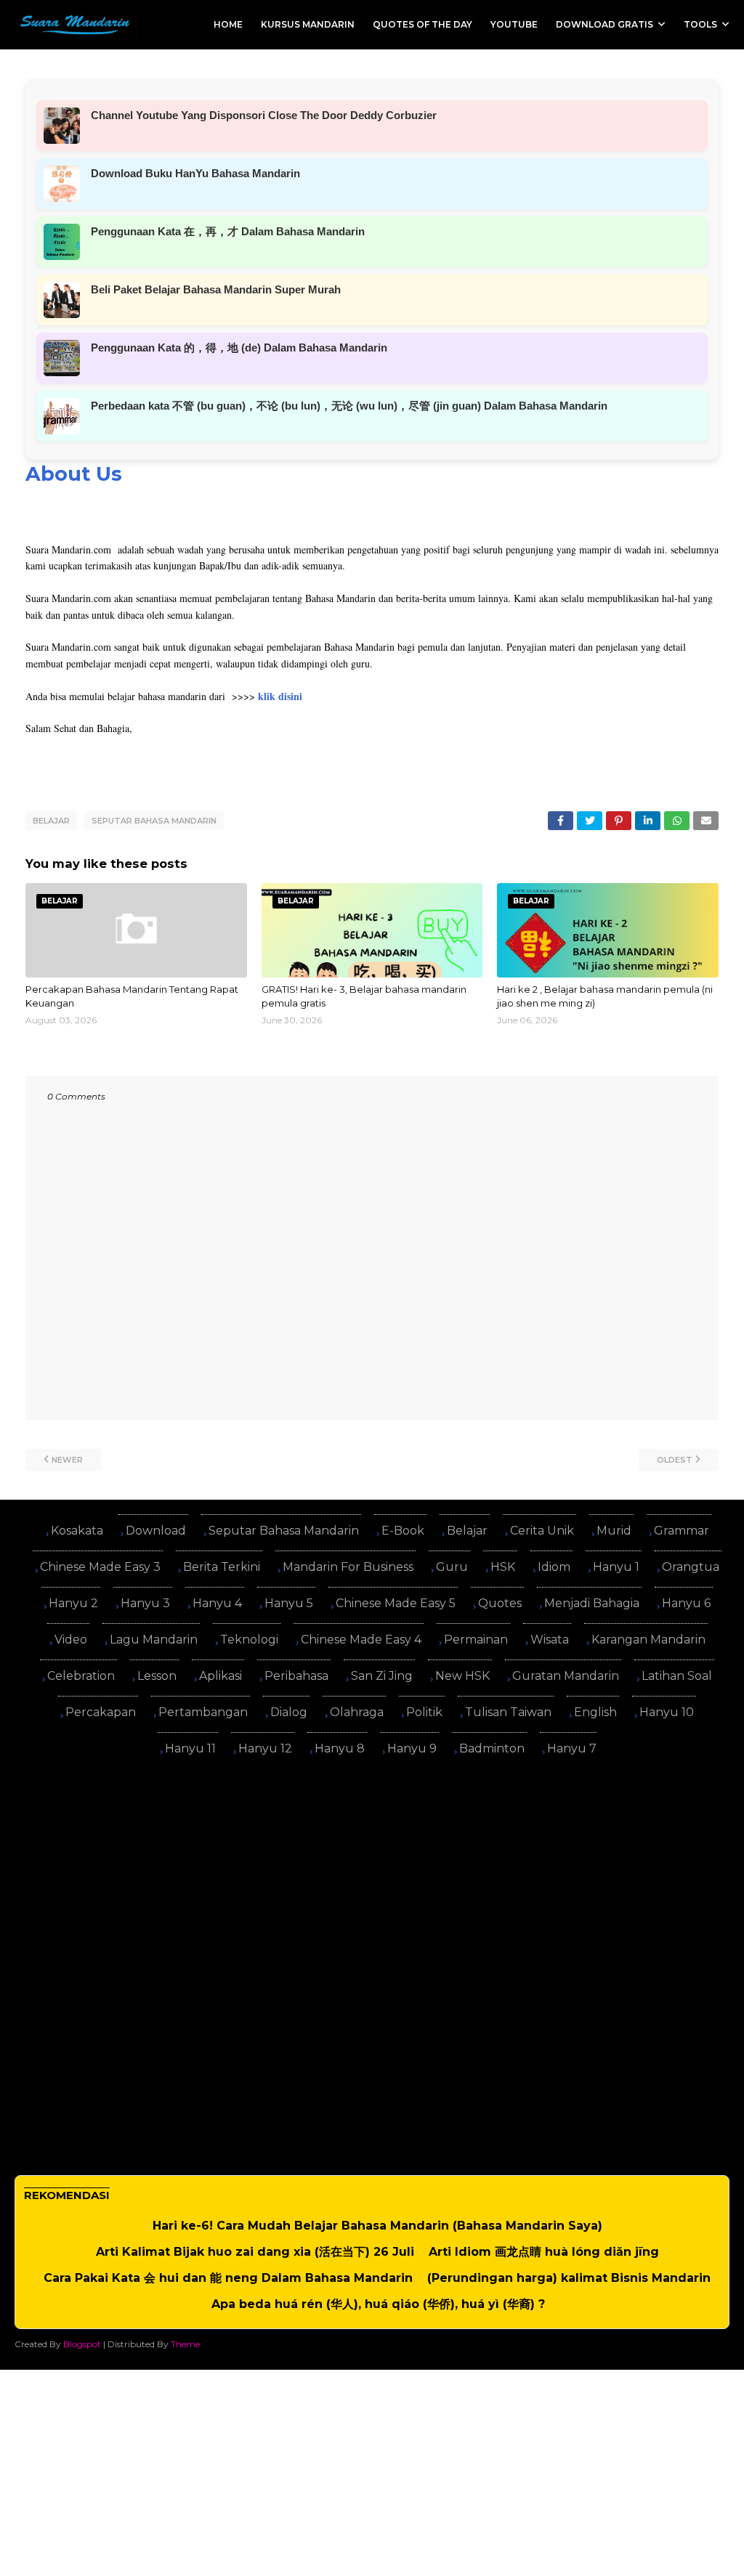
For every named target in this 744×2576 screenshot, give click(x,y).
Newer (67, 1460)
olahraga (357, 1712)
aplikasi (221, 1676)
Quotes (500, 1603)
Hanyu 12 (265, 1748)
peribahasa (296, 1676)
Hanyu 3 (145, 1603)
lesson (157, 1676)
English (595, 1712)
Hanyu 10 (667, 1712)
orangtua (691, 1567)
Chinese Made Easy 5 (396, 1603)
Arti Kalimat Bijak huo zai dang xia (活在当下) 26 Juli (255, 2252)
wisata (550, 1640)
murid (614, 1531)
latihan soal (677, 1676)
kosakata (77, 1531)
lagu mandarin (154, 1640)
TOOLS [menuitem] (700, 24)
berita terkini (222, 1567)
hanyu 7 (572, 1748)
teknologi (249, 1640)
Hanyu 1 (616, 1567)
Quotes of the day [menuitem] (422, 24)
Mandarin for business (348, 1567)
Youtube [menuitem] (514, 24)
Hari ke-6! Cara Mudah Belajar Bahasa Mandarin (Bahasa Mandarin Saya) (377, 2226)
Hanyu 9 (412, 1748)
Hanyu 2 (73, 1603)
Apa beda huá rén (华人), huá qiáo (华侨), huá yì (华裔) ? (378, 2304)
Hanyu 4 (217, 1603)
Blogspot (82, 2344)
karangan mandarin (648, 1640)
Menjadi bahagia (592, 1603)
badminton (492, 1748)
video (71, 1640)
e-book (403, 1531)
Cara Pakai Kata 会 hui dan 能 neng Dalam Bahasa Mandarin (228, 2278)
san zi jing (382, 1676)
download (156, 1531)
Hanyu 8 (340, 1748)
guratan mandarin (566, 1676)
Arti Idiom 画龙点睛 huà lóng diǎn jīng (544, 2252)
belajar (51, 821)
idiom (554, 1567)
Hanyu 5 (289, 1603)
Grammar (682, 1531)
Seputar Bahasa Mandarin (154, 821)
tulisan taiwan (508, 1712)
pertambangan (203, 1712)
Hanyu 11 (190, 1748)
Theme (185, 2344)
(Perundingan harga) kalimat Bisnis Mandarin (569, 2278)
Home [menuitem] (228, 24)
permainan (476, 1640)
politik (424, 1712)
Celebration (81, 1676)
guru (452, 1567)
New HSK (462, 1676)
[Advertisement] (372, 1870)
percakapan (101, 1712)
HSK (503, 1567)
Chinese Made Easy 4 (361, 1640)
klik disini (280, 696)
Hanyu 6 (686, 1603)
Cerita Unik (542, 1531)
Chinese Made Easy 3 (100, 1567)
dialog (289, 1712)
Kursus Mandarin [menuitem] (308, 24)
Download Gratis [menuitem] (604, 24)
